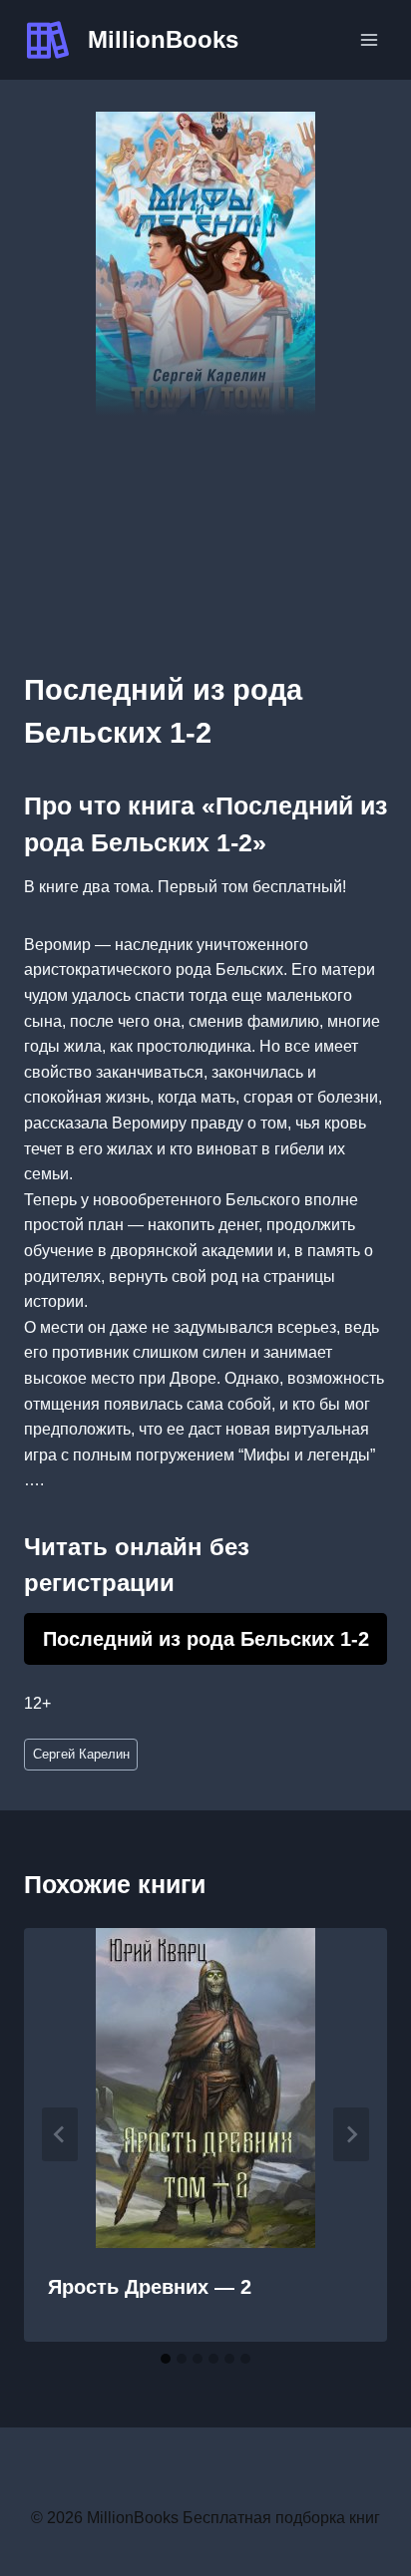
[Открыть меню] (369, 39)
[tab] (166, 2359)
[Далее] (351, 2134)
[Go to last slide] (60, 2134)
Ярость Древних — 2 (150, 2287)
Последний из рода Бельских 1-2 (206, 1639)
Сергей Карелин (81, 1754)
